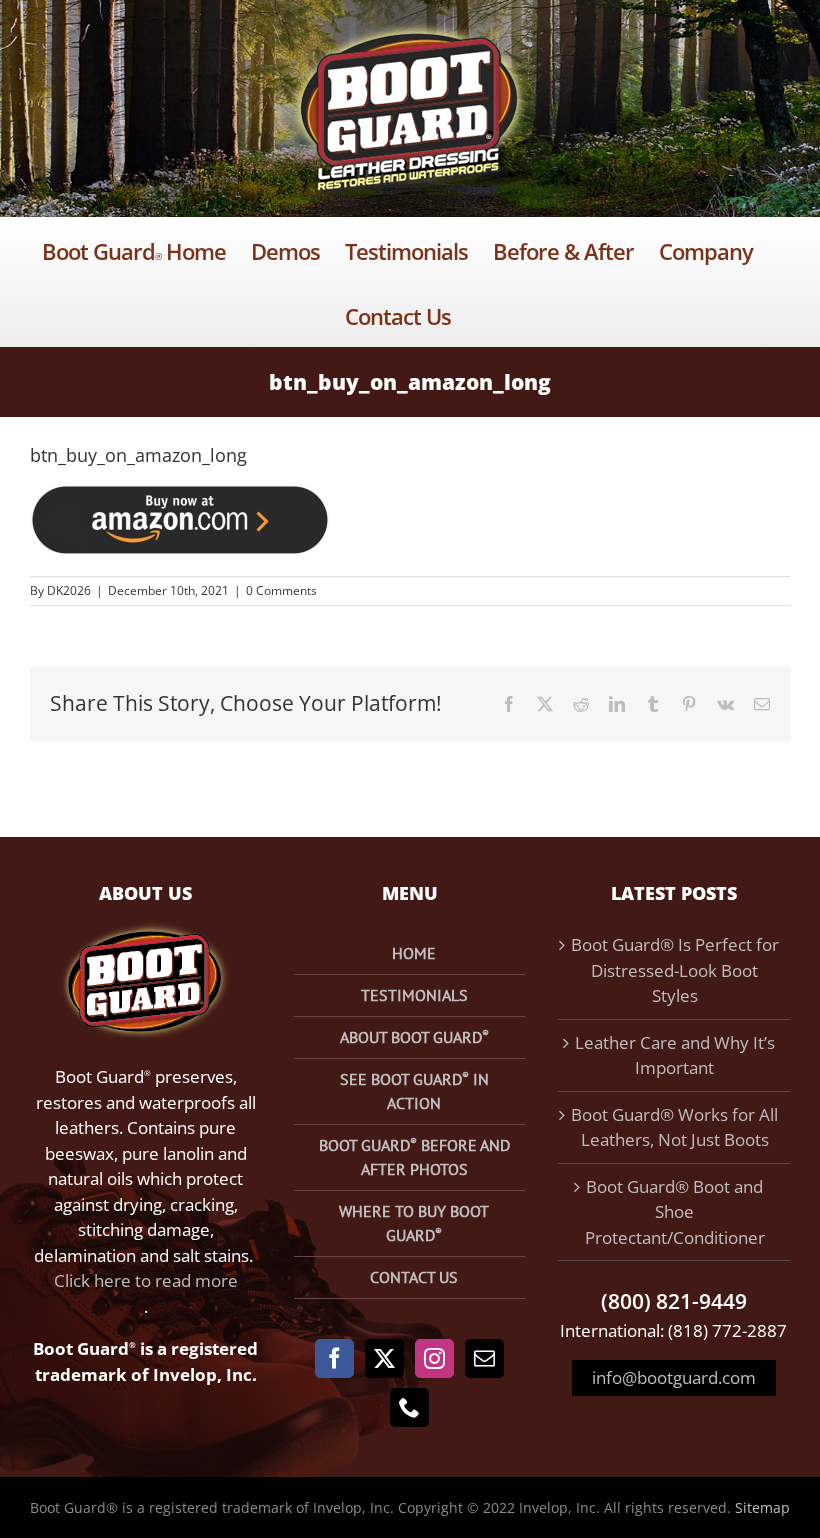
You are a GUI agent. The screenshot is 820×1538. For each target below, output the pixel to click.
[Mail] (484, 1358)
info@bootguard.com (674, 1377)
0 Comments (281, 590)
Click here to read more (146, 1280)
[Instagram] (434, 1358)
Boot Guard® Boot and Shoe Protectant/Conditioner (675, 1212)
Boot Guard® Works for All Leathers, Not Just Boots (674, 1127)
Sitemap (762, 1507)
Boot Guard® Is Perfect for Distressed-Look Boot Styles (675, 970)
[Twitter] (384, 1358)
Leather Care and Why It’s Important (675, 1055)
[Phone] (409, 1407)
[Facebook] (334, 1358)
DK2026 (69, 590)
